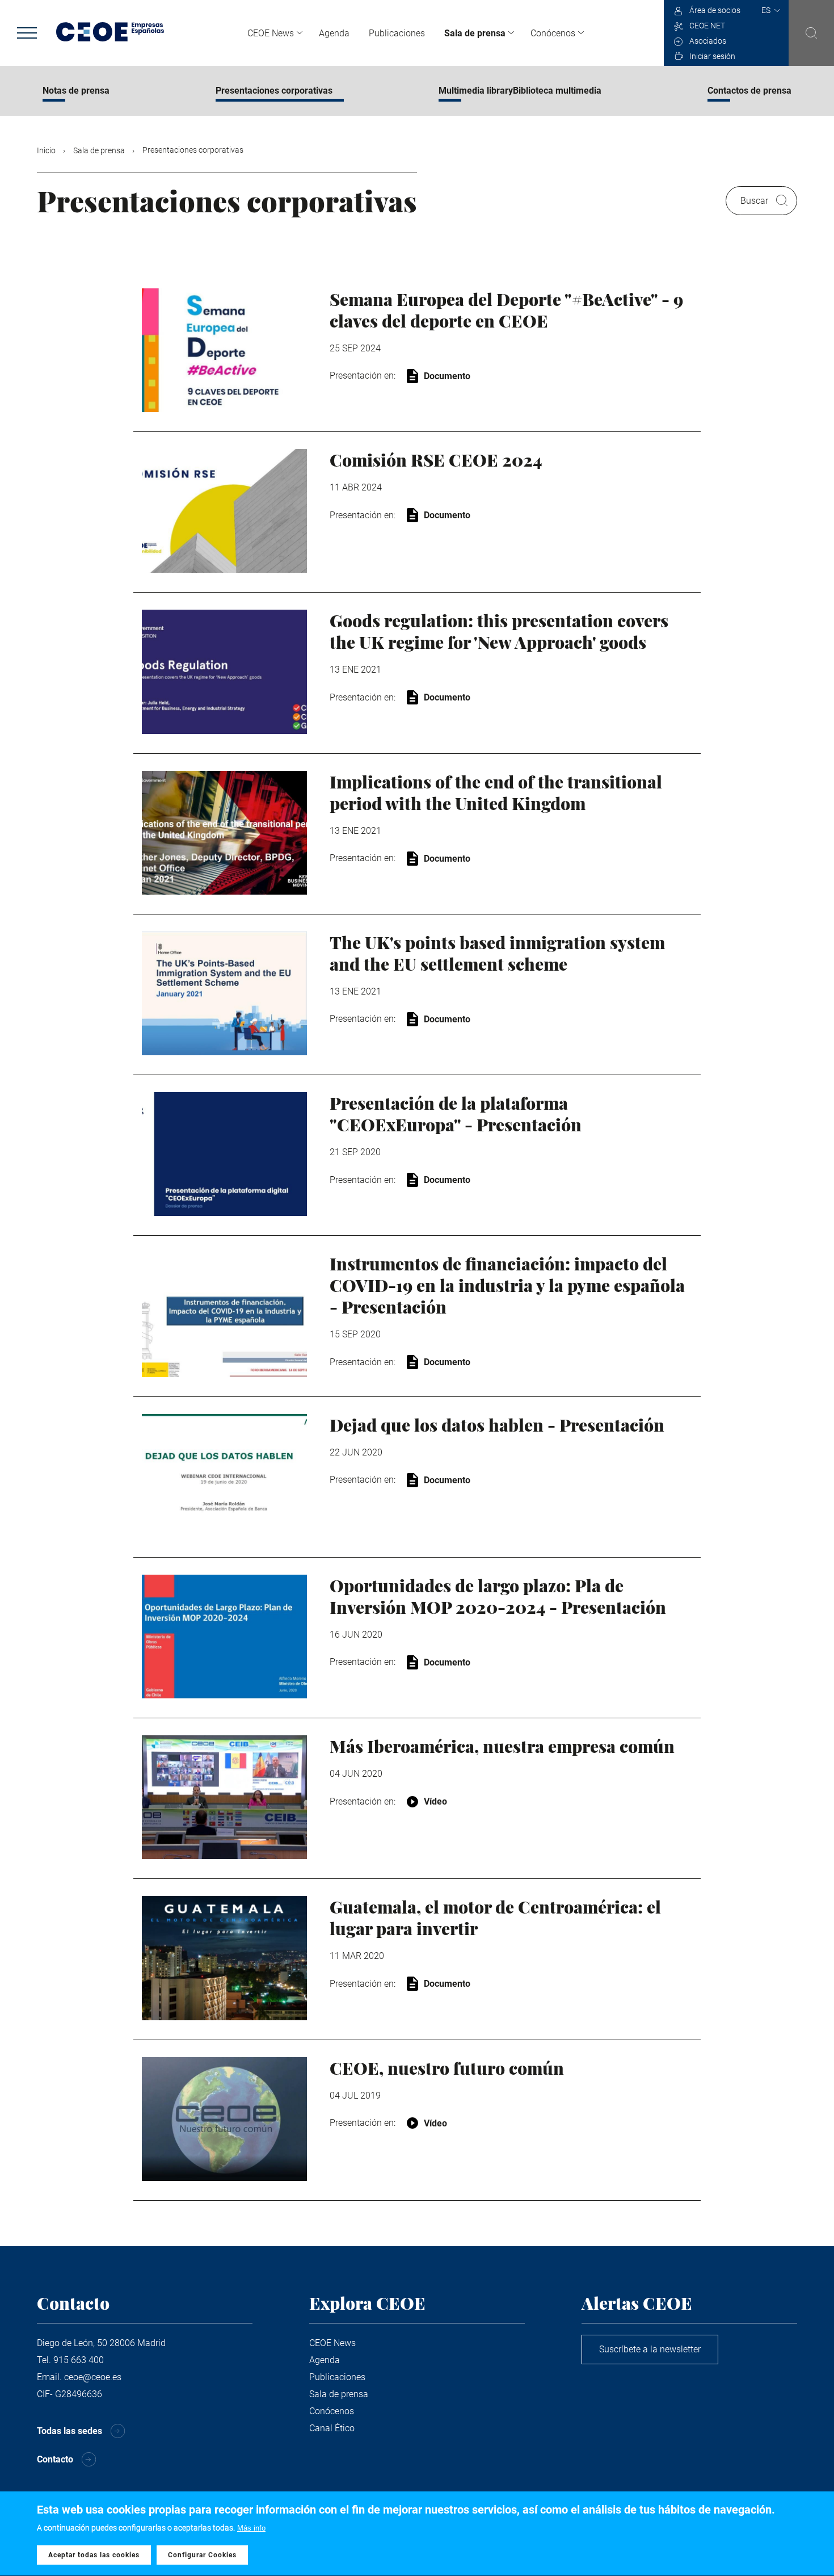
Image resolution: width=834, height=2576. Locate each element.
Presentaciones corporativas (274, 91)
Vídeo (435, 1801)
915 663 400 (79, 2360)
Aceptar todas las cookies (94, 2555)
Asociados (708, 41)
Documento (447, 376)
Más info (251, 2528)
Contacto (55, 2459)
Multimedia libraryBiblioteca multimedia (520, 91)
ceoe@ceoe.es (93, 2377)
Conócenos (553, 33)
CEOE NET (707, 26)
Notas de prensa (76, 91)
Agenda (334, 33)
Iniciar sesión (712, 56)
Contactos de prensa (749, 91)
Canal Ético (332, 2428)
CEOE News (271, 33)
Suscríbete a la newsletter (650, 2349)
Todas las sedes (69, 2431)
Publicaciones (397, 33)
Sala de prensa (475, 33)
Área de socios (715, 10)
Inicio (46, 150)
